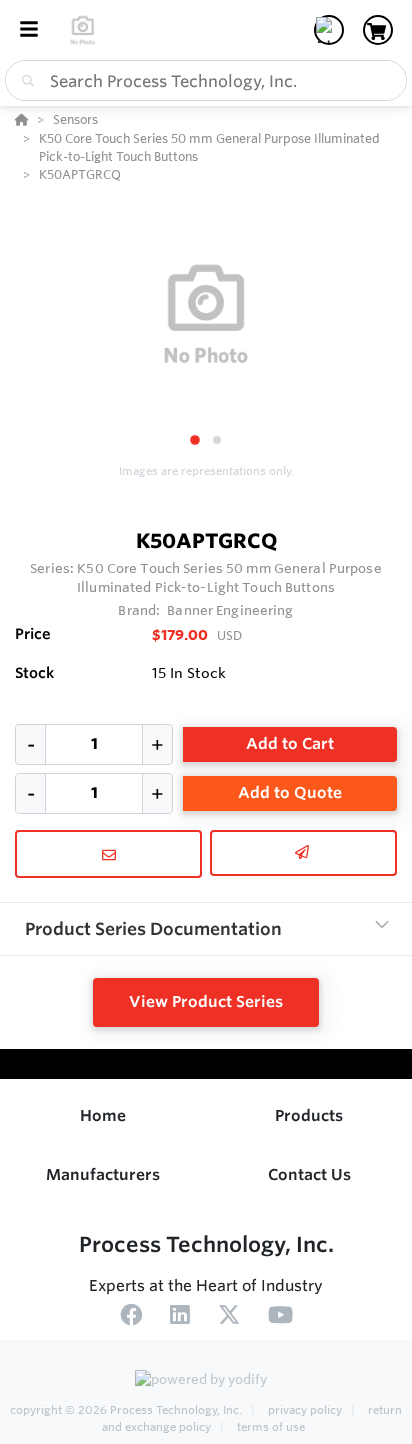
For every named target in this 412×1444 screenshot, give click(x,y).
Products (309, 1115)
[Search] (24, 81)
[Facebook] (131, 1318)
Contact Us (309, 1174)
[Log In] (329, 30)
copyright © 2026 (126, 1410)
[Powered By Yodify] (206, 1381)
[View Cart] (378, 30)
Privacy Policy (305, 1410)
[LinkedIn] (180, 1318)
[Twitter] (229, 1318)
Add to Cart (290, 743)
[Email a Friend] (303, 853)
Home (103, 1115)
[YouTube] (280, 1318)
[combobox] (206, 80)
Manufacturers (103, 1174)
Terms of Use (269, 1427)
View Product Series (206, 1001)
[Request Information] (108, 854)
